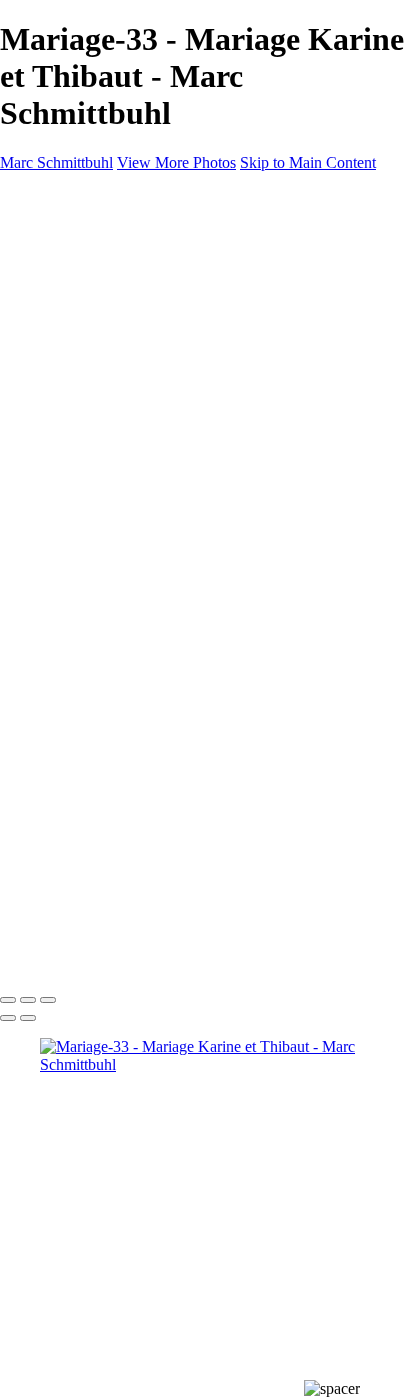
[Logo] (64, 196)
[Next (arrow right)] (28, 1018)
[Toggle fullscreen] (28, 1000)
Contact (64, 356)
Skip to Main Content (308, 162)
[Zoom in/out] (48, 1000)
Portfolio (67, 248)
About (60, 338)
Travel (100, 302)
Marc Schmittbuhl (56, 162)
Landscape (114, 284)
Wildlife (105, 320)
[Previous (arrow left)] (8, 1018)
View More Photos (176, 162)
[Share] (48, 376)
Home (59, 230)
